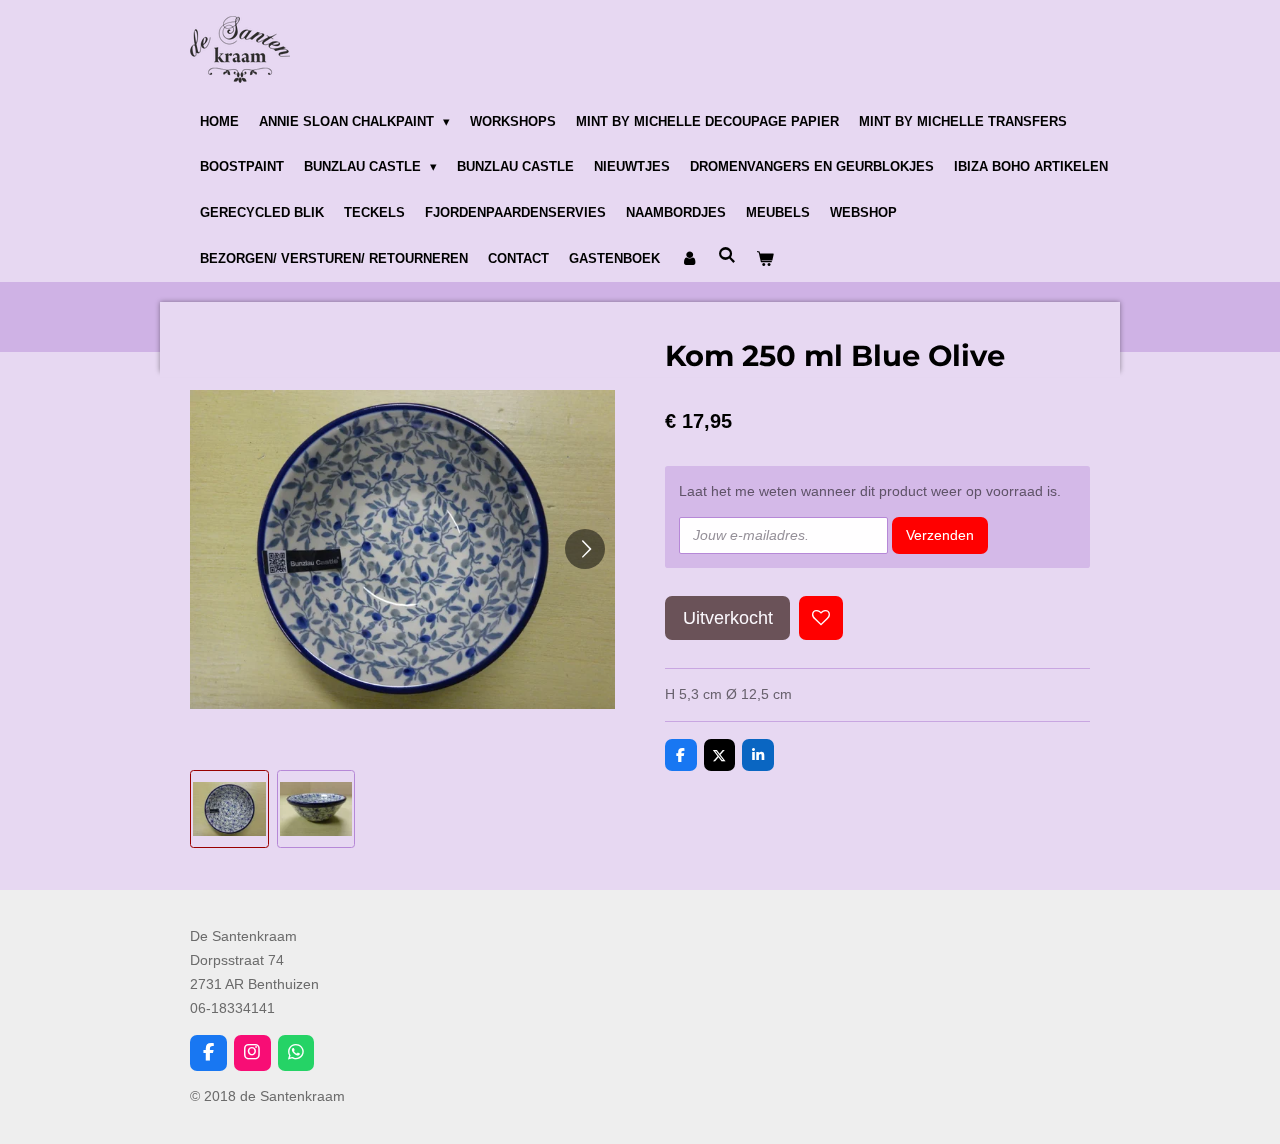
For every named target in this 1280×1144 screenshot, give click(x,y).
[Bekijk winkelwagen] (765, 259)
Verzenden (940, 535)
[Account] (689, 259)
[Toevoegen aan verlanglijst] (821, 618)
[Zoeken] (727, 255)
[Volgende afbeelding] (585, 549)
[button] (229, 809)
